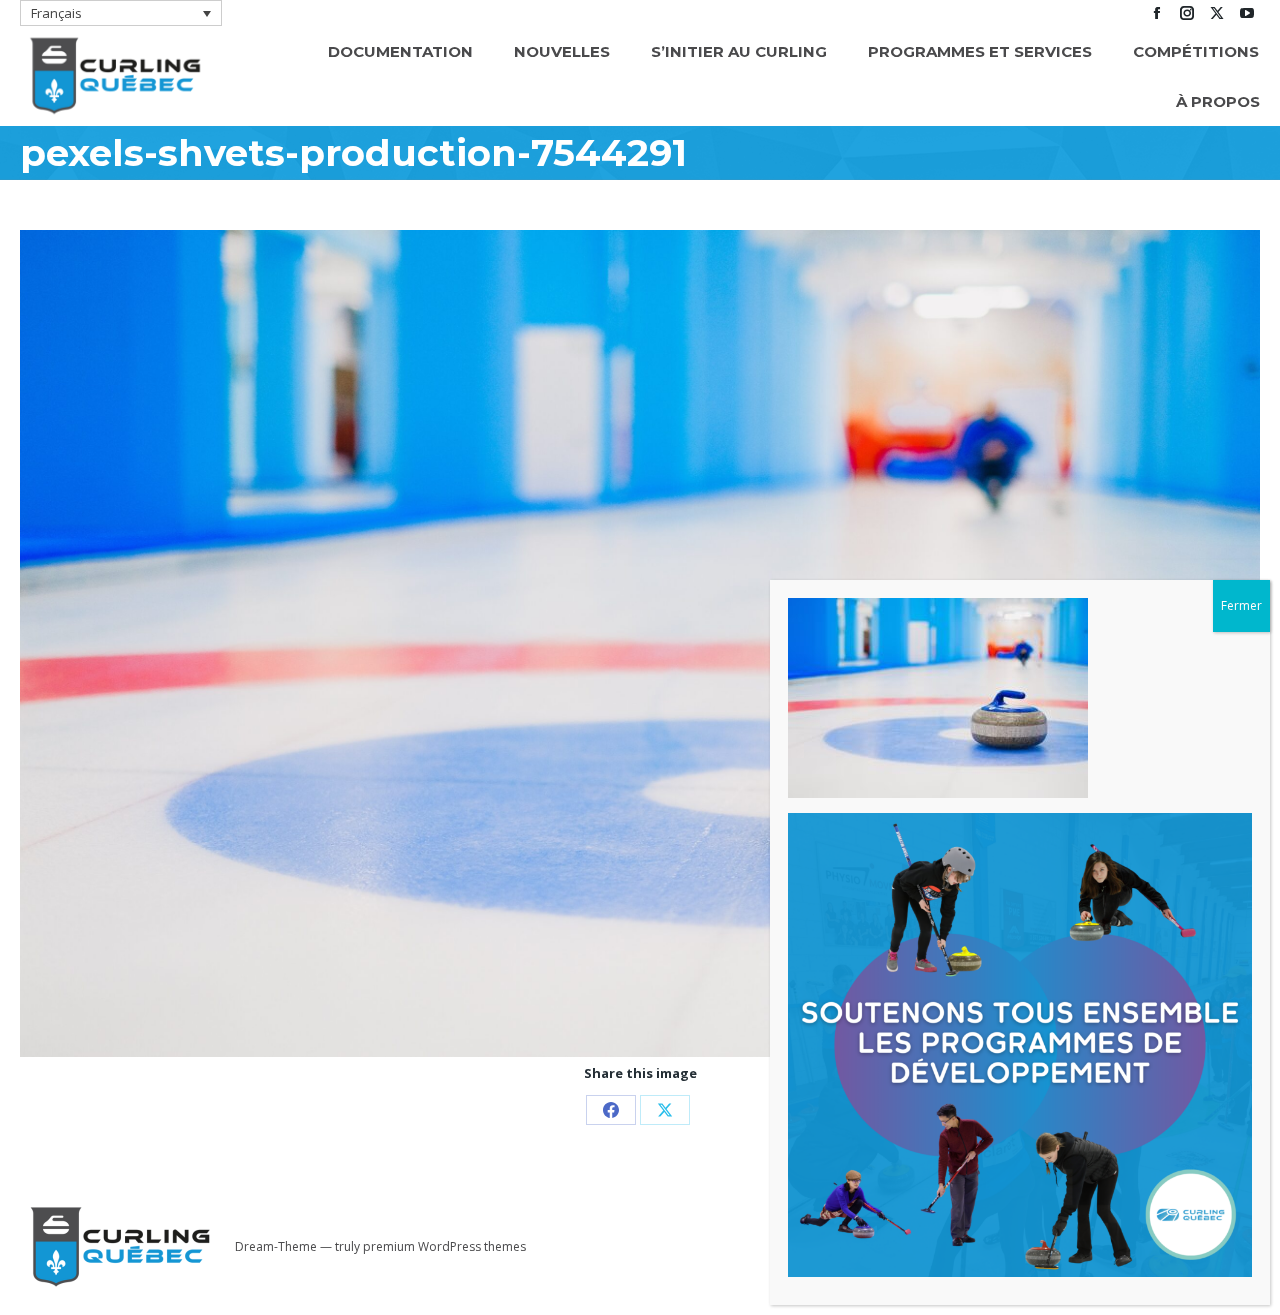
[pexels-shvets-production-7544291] (640, 643)
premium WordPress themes (444, 1246)
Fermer (1241, 605)
